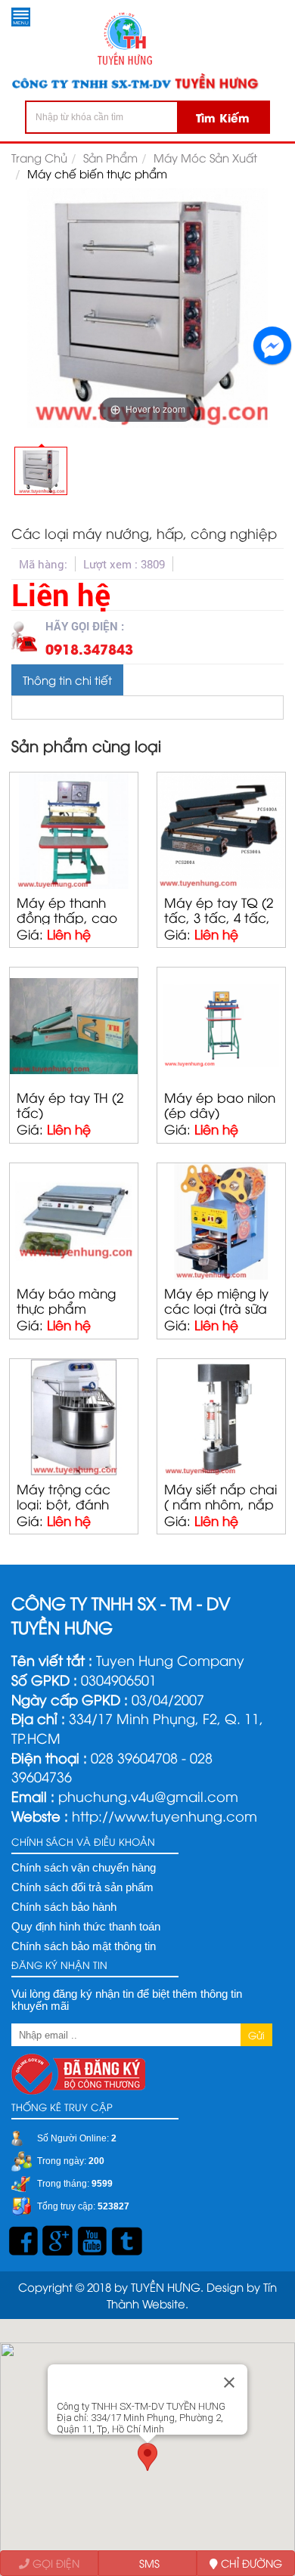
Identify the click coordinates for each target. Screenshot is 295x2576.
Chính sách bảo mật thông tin (84, 1946)
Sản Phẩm (110, 157)
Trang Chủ (39, 157)
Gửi (256, 2035)
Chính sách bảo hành (64, 1907)
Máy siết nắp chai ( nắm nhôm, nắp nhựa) (220, 1503)
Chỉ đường (250, 2563)
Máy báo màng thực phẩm (66, 1300)
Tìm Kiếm (223, 117)
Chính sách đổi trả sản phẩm (82, 1887)
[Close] (229, 2382)
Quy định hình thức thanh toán (86, 1927)
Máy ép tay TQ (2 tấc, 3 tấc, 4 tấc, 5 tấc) (219, 917)
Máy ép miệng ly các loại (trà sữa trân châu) (216, 1308)
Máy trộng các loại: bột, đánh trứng (64, 1503)
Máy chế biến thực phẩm (97, 173)
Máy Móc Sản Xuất (205, 157)
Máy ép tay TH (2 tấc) (70, 1104)
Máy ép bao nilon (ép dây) (220, 1104)
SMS (148, 2563)
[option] (41, 469)
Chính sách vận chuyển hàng (84, 1868)
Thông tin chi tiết (67, 680)
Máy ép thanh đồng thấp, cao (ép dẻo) (67, 917)
